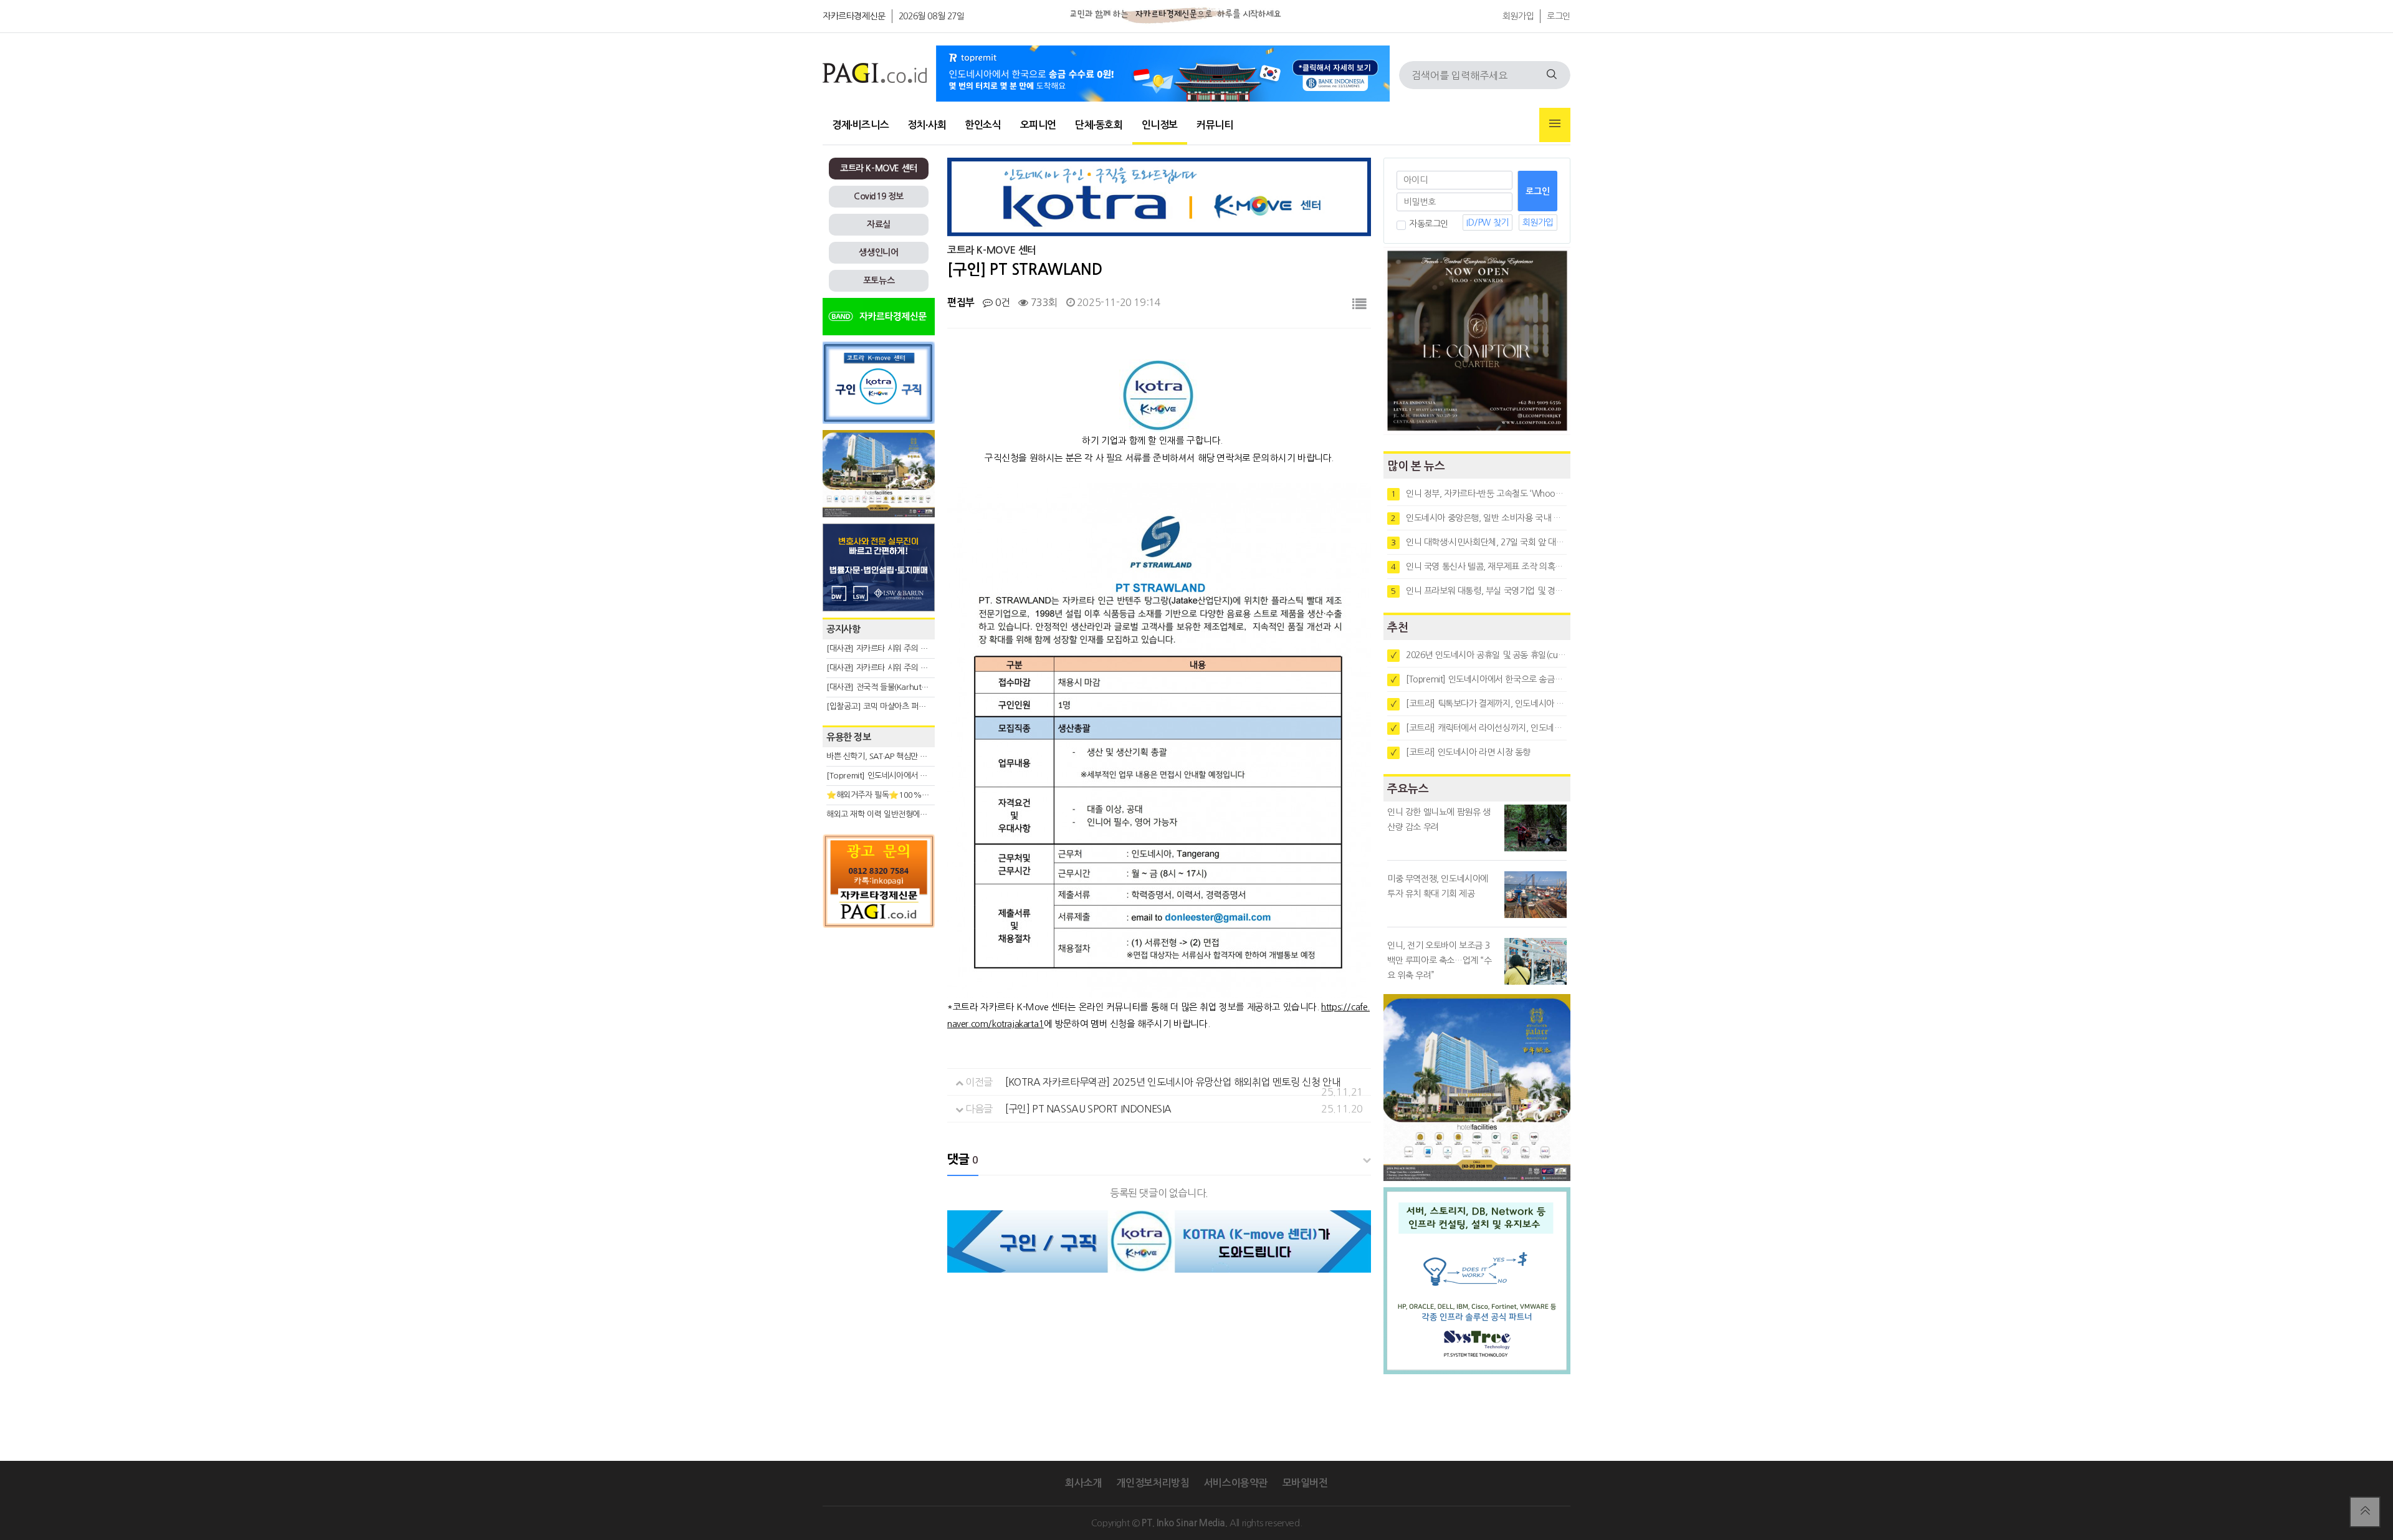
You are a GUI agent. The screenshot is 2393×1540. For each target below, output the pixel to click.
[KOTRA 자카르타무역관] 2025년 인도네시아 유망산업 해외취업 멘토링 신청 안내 (1173, 1082)
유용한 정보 (849, 737)
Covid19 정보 (879, 196)
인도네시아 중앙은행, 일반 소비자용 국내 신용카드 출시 (1479, 518)
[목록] (1359, 304)
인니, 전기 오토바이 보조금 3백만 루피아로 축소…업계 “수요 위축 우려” (1440, 960)
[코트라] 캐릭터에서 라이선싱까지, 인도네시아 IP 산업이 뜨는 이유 (1479, 728)
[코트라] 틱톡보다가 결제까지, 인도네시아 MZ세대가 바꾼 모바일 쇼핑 (1479, 704)
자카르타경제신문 (854, 16)
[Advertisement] (879, 1046)
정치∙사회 (927, 125)
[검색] (1552, 75)
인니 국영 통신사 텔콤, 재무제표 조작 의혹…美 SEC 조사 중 (1479, 567)
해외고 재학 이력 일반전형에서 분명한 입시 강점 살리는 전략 (926, 814)
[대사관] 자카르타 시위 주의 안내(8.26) (891, 668)
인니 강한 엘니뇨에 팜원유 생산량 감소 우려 (1439, 820)
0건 (1001, 302)
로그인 (1559, 16)
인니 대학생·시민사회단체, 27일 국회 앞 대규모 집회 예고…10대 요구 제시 (1479, 542)
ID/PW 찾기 (1488, 222)
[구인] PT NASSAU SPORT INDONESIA (1088, 1109)
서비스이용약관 (1236, 1483)
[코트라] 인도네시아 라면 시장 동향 (1461, 752)
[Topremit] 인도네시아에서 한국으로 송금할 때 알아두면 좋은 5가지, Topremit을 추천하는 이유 (1479, 679)
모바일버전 (1305, 1483)
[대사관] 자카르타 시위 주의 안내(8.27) (891, 648)
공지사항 (843, 629)
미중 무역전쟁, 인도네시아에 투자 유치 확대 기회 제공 (1438, 886)
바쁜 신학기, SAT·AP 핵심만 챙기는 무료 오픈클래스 (912, 756)
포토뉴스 (879, 280)
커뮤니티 (1215, 125)
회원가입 (1518, 16)
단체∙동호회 (1099, 125)
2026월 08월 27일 (932, 16)
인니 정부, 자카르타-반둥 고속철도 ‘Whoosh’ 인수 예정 (1479, 494)
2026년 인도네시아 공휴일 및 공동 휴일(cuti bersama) (1479, 655)
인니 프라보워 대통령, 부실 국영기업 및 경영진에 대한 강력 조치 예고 (1479, 591)
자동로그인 (1429, 224)
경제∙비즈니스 (860, 125)
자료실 (879, 224)
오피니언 (1038, 125)
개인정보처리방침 (1153, 1483)
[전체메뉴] (1555, 125)
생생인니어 (878, 252)
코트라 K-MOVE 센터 (879, 168)
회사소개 (1083, 1483)
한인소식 (983, 125)
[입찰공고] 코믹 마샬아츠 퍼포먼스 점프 (891, 706)
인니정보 (1160, 125)
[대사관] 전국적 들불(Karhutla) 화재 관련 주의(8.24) (914, 687)
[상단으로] (2365, 1512)
